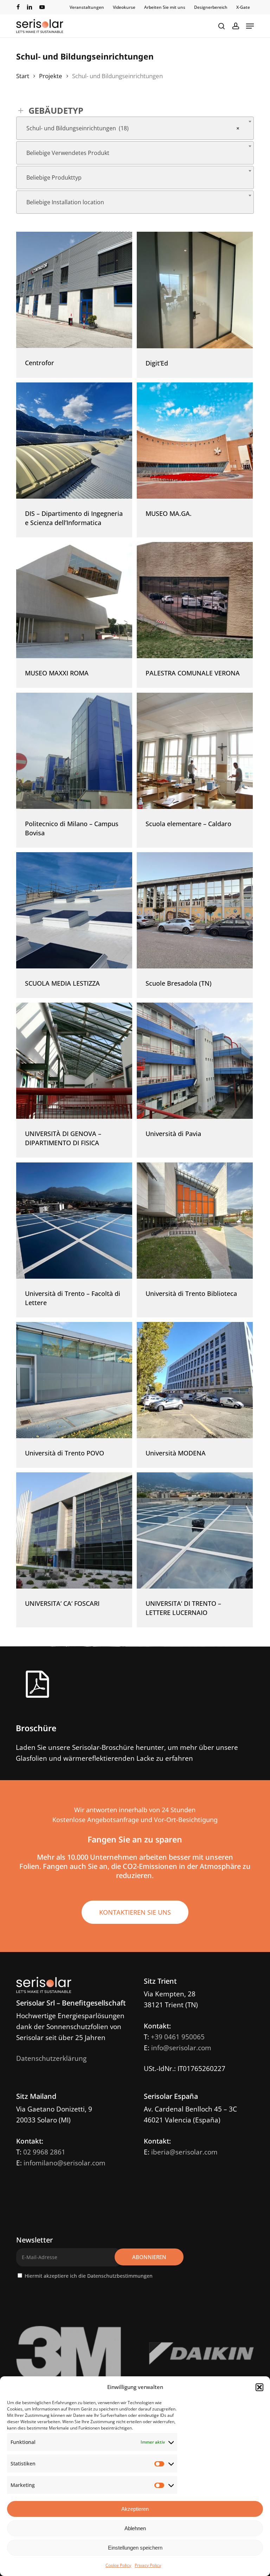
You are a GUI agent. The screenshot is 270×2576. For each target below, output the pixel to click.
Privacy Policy (148, 2565)
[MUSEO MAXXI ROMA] (74, 600)
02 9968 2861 (44, 2152)
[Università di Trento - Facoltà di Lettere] (74, 1221)
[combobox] (135, 128)
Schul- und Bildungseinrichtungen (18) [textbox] (133, 128)
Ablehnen (135, 2528)
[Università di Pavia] (195, 1061)
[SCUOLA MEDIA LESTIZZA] (74, 910)
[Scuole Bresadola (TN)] (195, 910)
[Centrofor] (74, 290)
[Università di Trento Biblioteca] (195, 1221)
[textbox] (135, 153)
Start (23, 76)
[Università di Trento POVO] (74, 1380)
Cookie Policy (118, 2565)
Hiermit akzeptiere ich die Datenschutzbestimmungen (89, 2276)
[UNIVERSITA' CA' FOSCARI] (74, 1530)
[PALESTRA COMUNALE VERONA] (195, 600)
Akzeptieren (135, 2509)
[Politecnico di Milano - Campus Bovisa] (74, 751)
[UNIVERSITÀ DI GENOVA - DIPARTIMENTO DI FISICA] (74, 1061)
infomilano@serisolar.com (65, 2163)
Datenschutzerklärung (51, 2058)
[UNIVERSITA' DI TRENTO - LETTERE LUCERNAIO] (195, 1530)
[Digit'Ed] (195, 290)
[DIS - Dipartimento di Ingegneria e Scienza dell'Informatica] (74, 441)
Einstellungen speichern (135, 2548)
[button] (259, 2387)
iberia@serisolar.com (184, 2152)
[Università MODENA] (195, 1380)
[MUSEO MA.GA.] (195, 441)
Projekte (51, 76)
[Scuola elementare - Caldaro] (195, 751)
